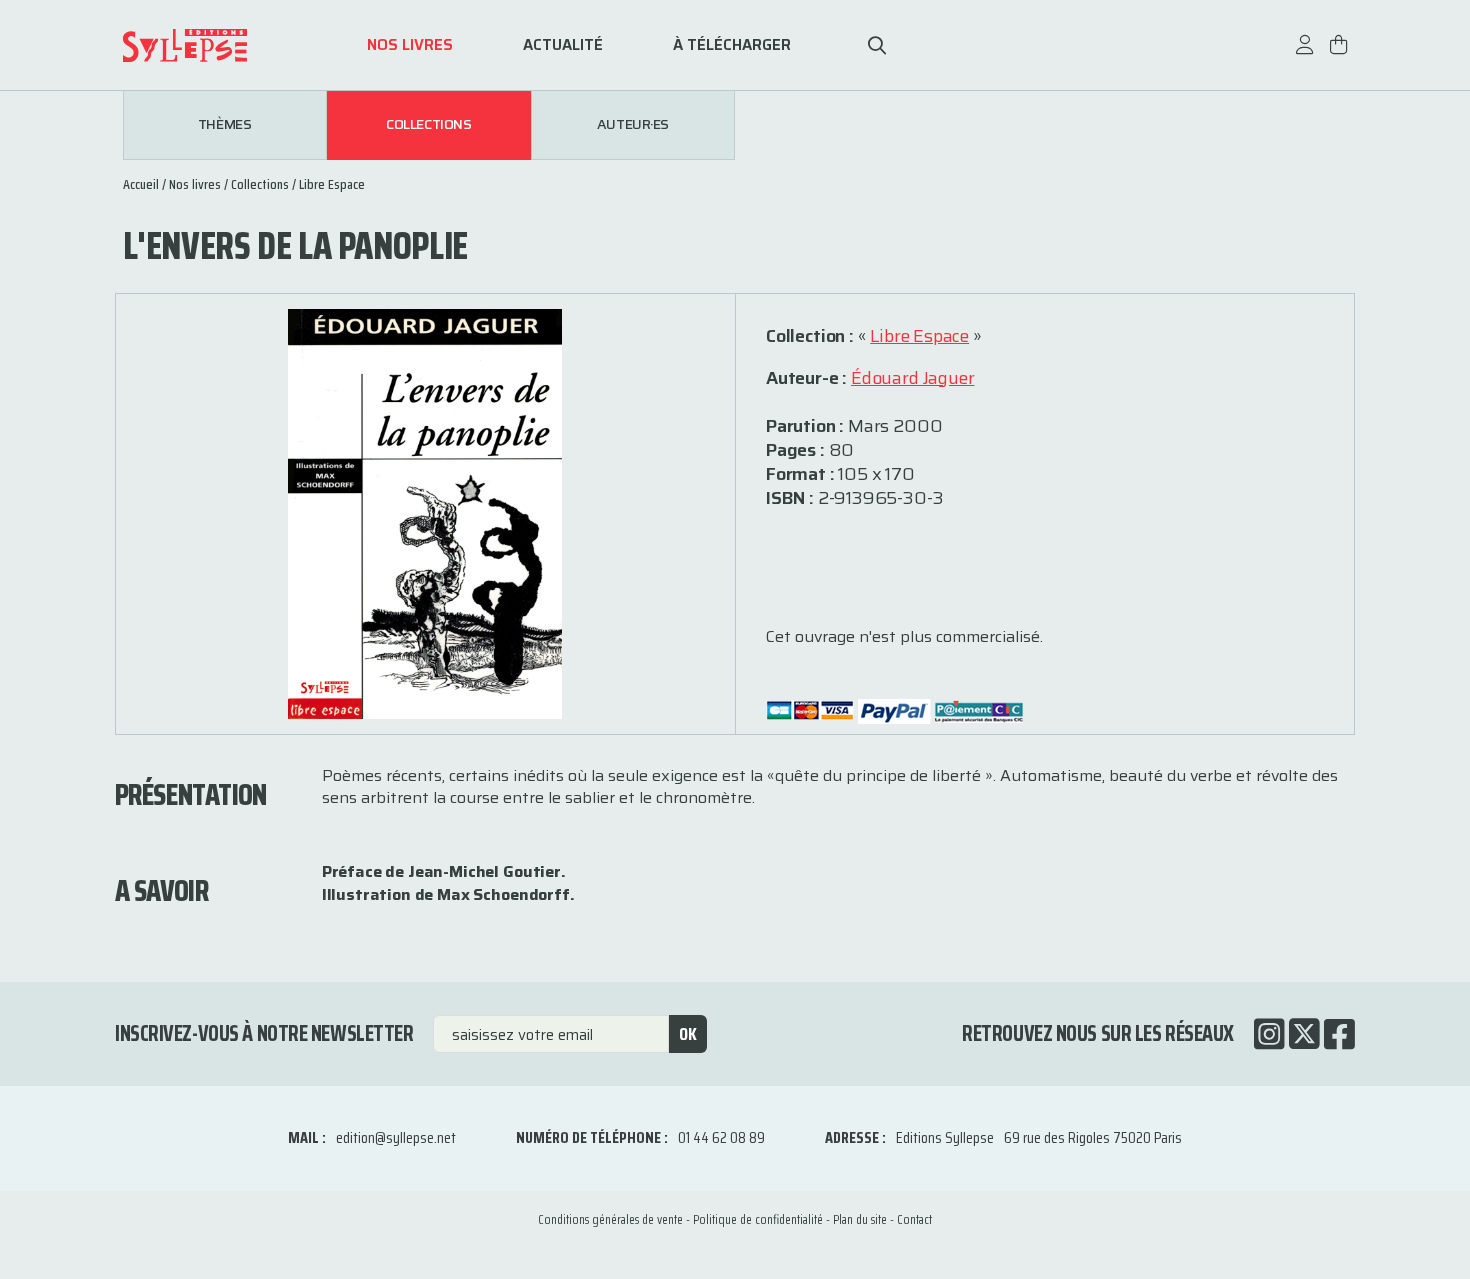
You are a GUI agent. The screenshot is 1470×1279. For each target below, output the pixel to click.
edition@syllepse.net (396, 1137)
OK (688, 1034)
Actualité (563, 45)
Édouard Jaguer (912, 378)
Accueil (141, 184)
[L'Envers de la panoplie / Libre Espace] (424, 512)
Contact (914, 1219)
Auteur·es (633, 125)
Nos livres (410, 45)
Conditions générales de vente (610, 1219)
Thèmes (224, 125)
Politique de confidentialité (758, 1219)
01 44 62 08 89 (721, 1137)
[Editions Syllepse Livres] (215, 45)
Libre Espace (332, 184)
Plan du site (860, 1219)
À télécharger (732, 45)
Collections (428, 125)
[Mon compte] (1305, 54)
